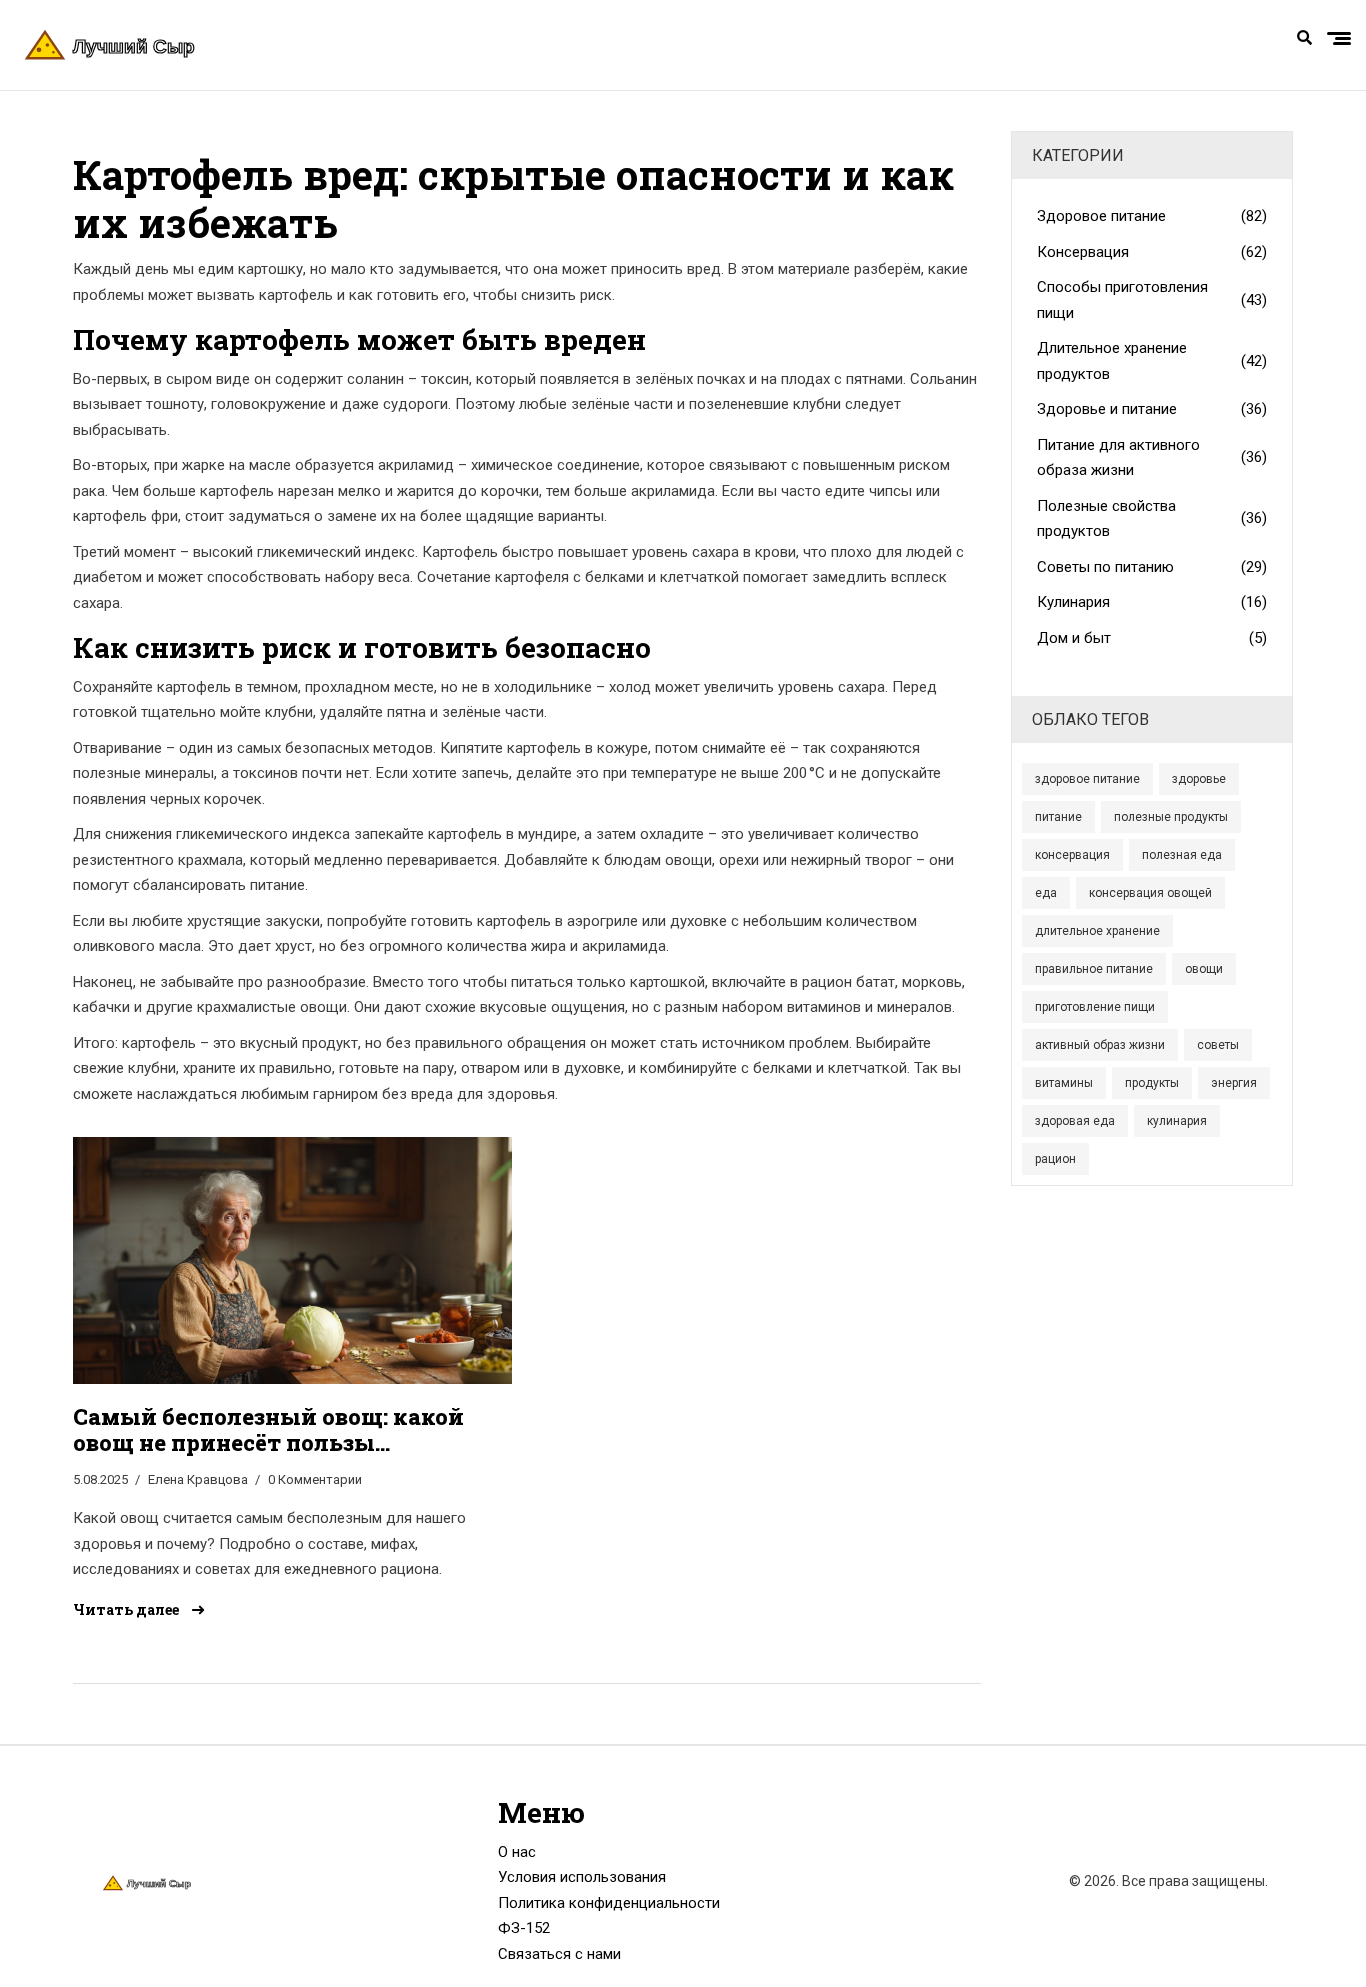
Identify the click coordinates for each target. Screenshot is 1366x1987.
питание (1058, 817)
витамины (1064, 1083)
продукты (1152, 1083)
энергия (1234, 1083)
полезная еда (1182, 855)
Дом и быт (1152, 638)
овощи (1204, 969)
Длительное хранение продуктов (1152, 361)
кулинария (1177, 1121)
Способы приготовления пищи (1152, 300)
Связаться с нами (559, 1954)
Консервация (1152, 252)
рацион (1055, 1159)
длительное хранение (1097, 931)
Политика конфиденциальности (609, 1903)
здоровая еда (1075, 1121)
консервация (1072, 855)
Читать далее (127, 1610)
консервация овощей (1150, 893)
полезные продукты (1171, 817)
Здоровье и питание (1152, 409)
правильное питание (1094, 969)
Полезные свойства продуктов (1152, 519)
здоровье (1199, 779)
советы (1218, 1045)
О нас (517, 1852)
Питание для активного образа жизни (1152, 458)
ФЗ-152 (524, 1928)
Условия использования (582, 1877)
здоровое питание (1087, 779)
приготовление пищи (1095, 1007)
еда (1046, 893)
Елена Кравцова (198, 1479)
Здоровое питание (1152, 216)
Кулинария (1152, 602)
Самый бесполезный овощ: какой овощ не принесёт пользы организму (268, 1430)
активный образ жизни (1100, 1045)
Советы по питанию (1152, 567)
